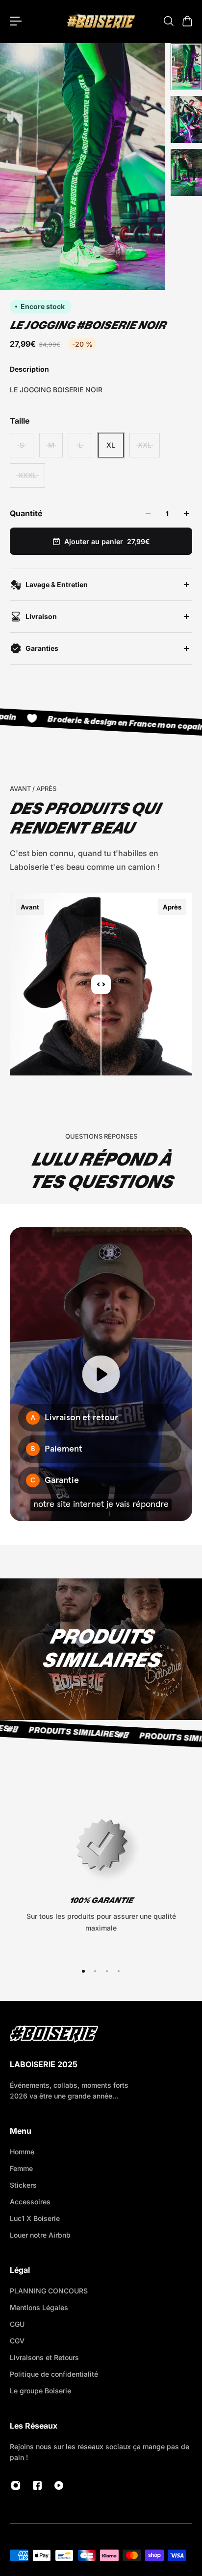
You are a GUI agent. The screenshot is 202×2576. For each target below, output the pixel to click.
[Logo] (101, 21)
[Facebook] (37, 2485)
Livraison (41, 616)
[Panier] (187, 21)
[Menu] (16, 21)
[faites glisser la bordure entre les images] (101, 984)
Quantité (26, 513)
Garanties (42, 648)
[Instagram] (16, 2485)
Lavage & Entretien (57, 584)
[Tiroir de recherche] (168, 21)
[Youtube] (59, 2485)
